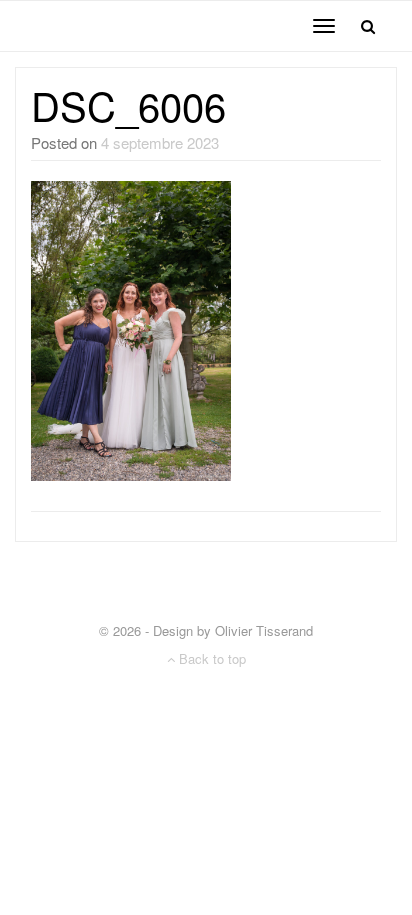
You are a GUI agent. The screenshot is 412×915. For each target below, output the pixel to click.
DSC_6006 (128, 104)
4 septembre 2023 (160, 142)
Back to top (210, 658)
